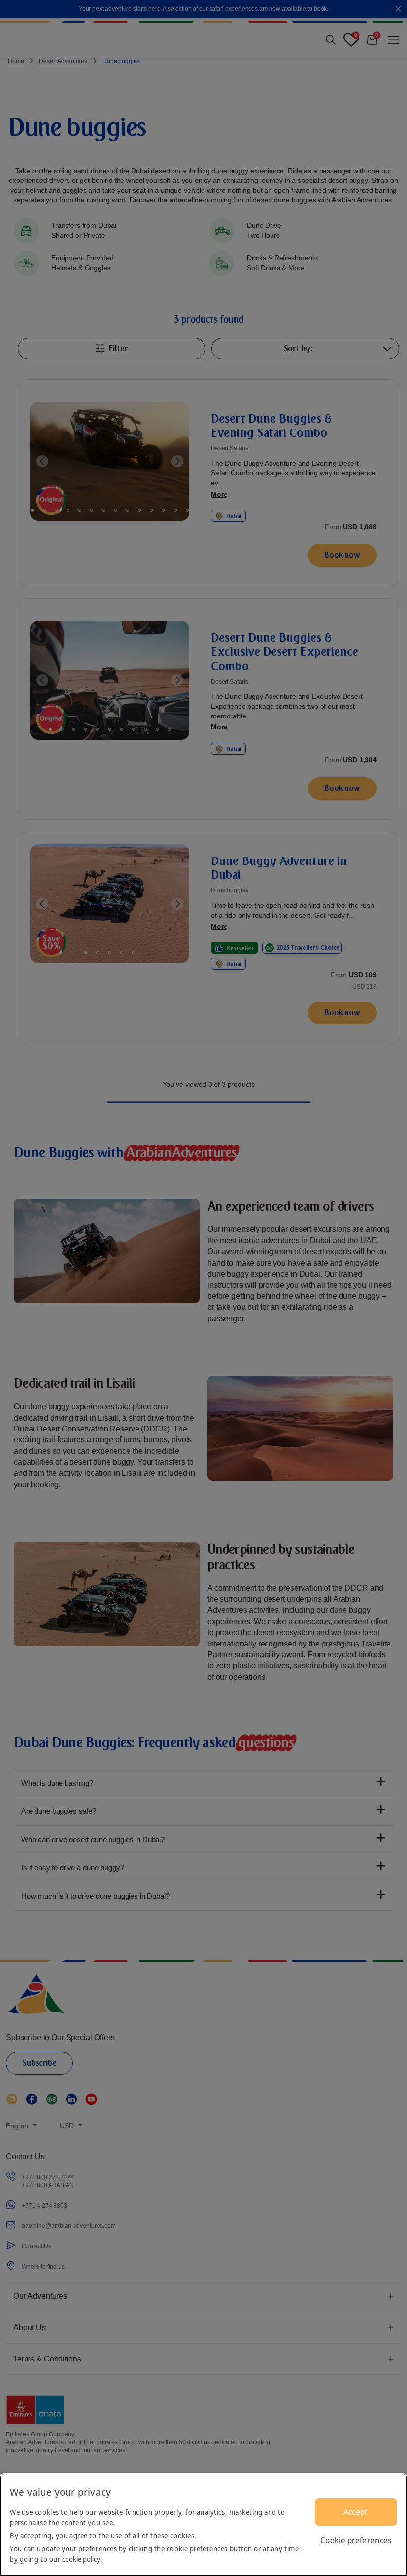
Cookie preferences (356, 2540)
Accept (356, 2512)
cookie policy (81, 2559)
